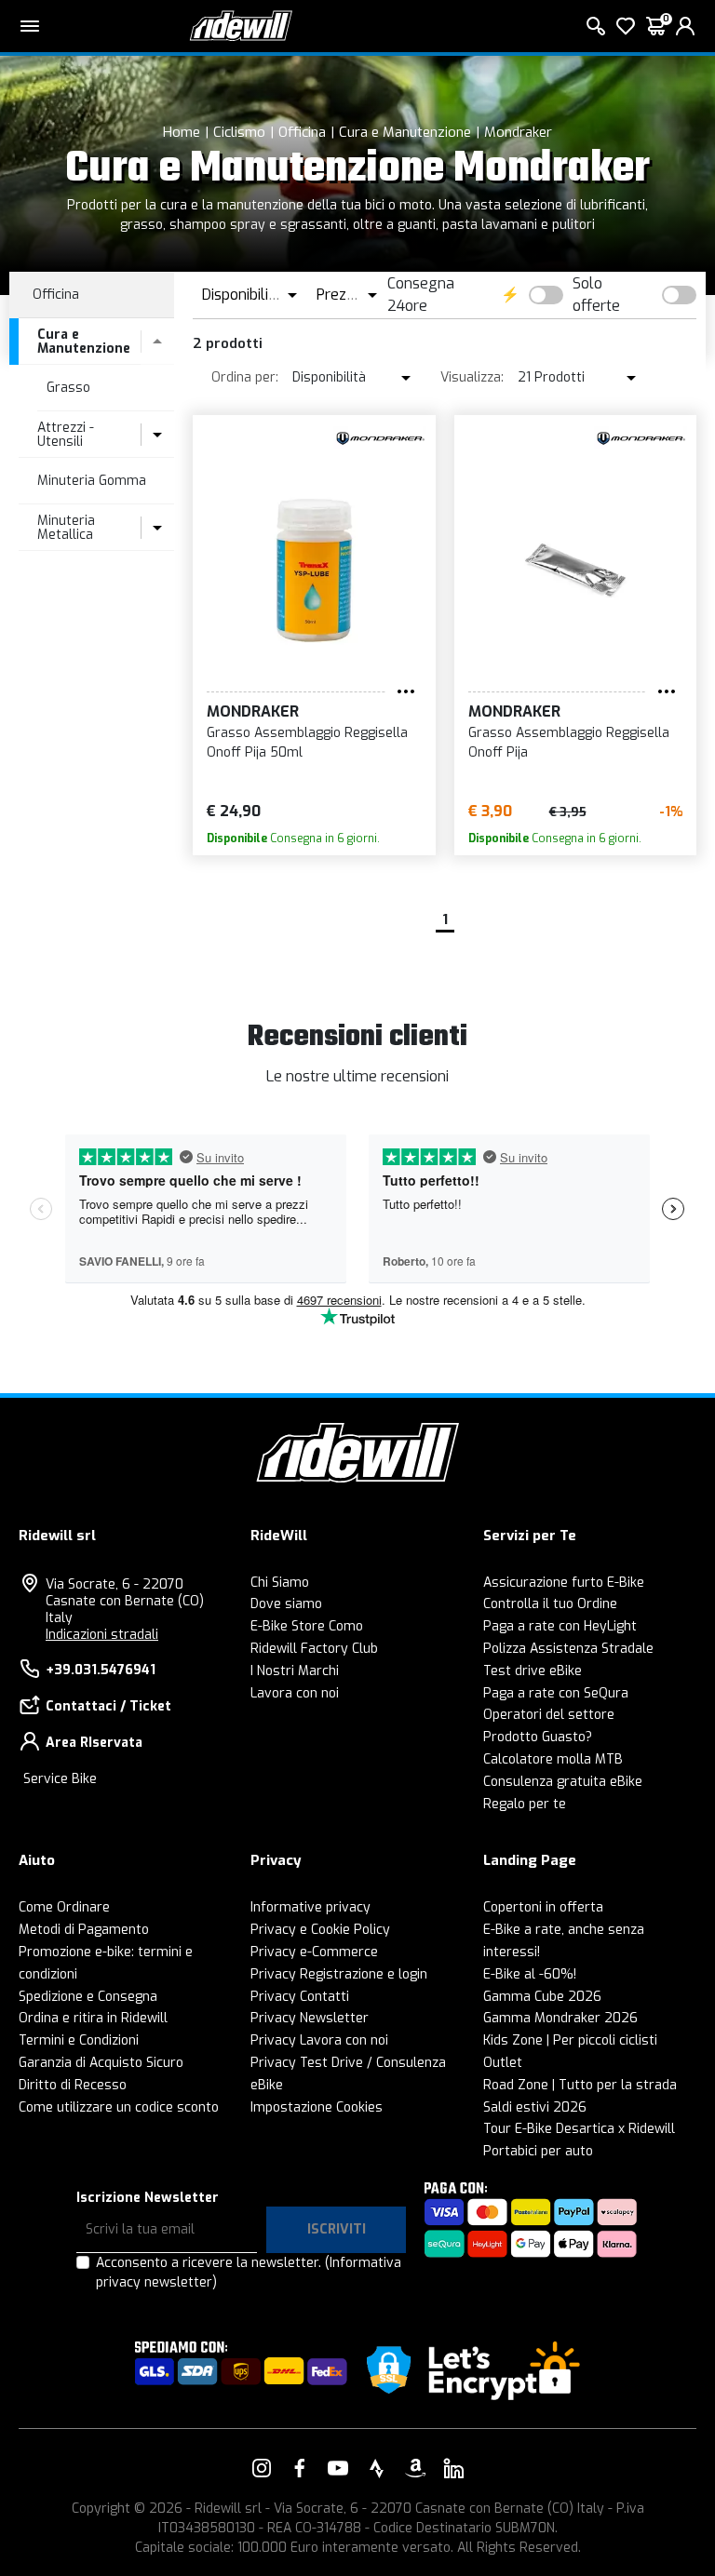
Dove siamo (286, 1604)
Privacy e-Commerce (314, 1952)
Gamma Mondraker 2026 (560, 2018)
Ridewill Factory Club (314, 1649)
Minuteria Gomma (92, 481)
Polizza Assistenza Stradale (568, 1649)
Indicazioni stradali (102, 1635)
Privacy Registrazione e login (339, 1974)
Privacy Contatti (300, 1997)
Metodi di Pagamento (84, 1930)
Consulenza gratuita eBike (563, 1782)
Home (182, 132)
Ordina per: (245, 377)
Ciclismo (239, 132)
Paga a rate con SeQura (556, 1693)
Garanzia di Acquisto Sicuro (101, 2063)
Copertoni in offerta (543, 1907)
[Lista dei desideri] (626, 26)
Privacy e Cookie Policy (320, 1930)
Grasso (68, 388)
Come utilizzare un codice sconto (119, 2107)
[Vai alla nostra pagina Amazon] (415, 2468)
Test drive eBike (533, 1671)
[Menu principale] (30, 26)
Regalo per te (525, 1804)
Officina (302, 132)
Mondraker (518, 132)
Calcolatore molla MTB (553, 1759)
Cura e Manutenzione (405, 132)
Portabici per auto (538, 2151)
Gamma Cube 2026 (542, 1997)
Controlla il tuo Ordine (550, 1604)
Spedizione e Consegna (88, 1997)
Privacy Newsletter (310, 2018)
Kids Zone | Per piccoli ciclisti (570, 2040)
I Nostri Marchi (295, 1671)
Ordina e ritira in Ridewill (93, 2018)
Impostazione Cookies (317, 2107)
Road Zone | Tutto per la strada (580, 2085)
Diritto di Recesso (73, 2085)
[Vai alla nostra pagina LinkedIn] (453, 2468)
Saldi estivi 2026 (535, 2107)
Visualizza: (472, 377)
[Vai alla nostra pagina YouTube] (338, 2468)
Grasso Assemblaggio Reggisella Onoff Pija (569, 743)
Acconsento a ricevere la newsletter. (249, 2273)
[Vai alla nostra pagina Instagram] (262, 2468)
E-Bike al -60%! (530, 1974)
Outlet (503, 2063)
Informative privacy (310, 1907)
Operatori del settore (549, 1715)
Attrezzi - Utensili (66, 435)
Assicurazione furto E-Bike (564, 1583)
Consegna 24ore (421, 295)
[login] (685, 26)
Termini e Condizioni (79, 2040)
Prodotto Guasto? (538, 1737)
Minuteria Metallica (66, 528)
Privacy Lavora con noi (319, 2040)
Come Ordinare (64, 1907)
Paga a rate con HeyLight (560, 1626)
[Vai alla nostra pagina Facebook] (300, 2468)
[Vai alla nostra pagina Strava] (377, 2468)
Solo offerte (596, 295)
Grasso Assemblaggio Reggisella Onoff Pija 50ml (307, 743)
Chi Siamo (280, 1583)
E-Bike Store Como (307, 1626)
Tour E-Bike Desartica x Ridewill (579, 2129)
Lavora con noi (295, 1693)
